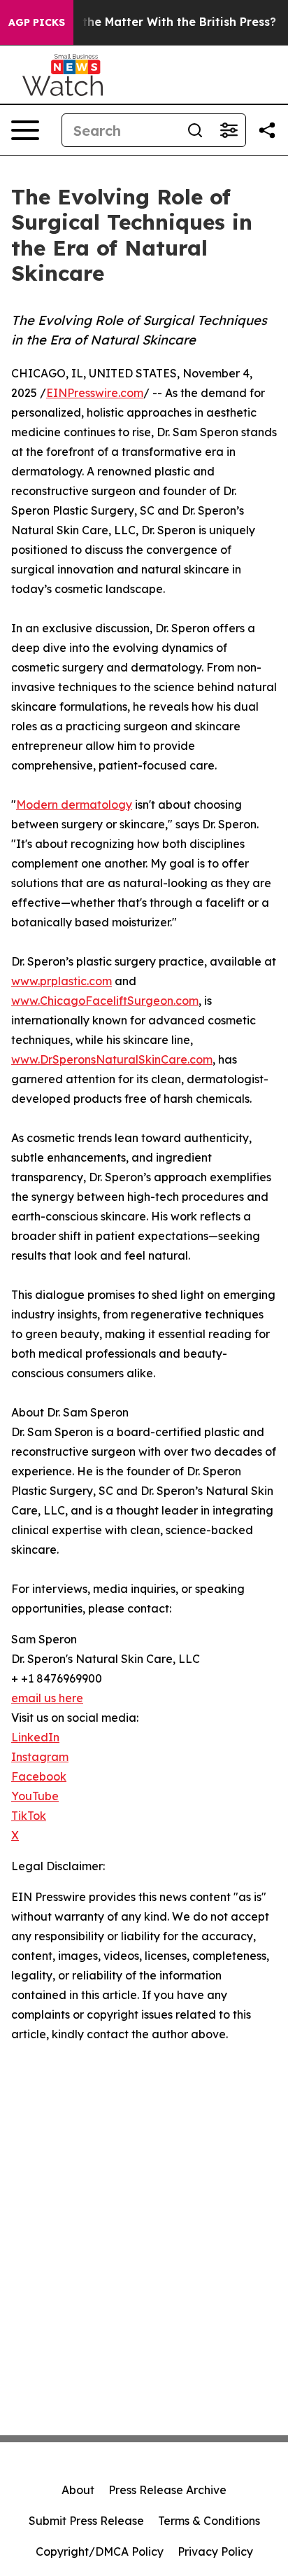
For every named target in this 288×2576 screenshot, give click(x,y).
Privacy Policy (215, 2551)
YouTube (35, 1796)
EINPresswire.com (95, 393)
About (78, 2490)
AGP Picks (37, 22)
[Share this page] (267, 130)
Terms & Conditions (209, 2521)
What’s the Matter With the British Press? (158, 22)
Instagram (40, 1757)
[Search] (195, 130)
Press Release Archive (167, 2490)
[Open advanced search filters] (229, 130)
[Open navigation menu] (25, 130)
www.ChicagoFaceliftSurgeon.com (105, 1001)
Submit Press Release (86, 2521)
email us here (47, 1698)
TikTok (29, 1816)
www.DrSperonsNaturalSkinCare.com (112, 1059)
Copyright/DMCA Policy (100, 2551)
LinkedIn (35, 1737)
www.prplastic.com (62, 981)
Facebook (39, 1776)
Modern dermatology (74, 805)
